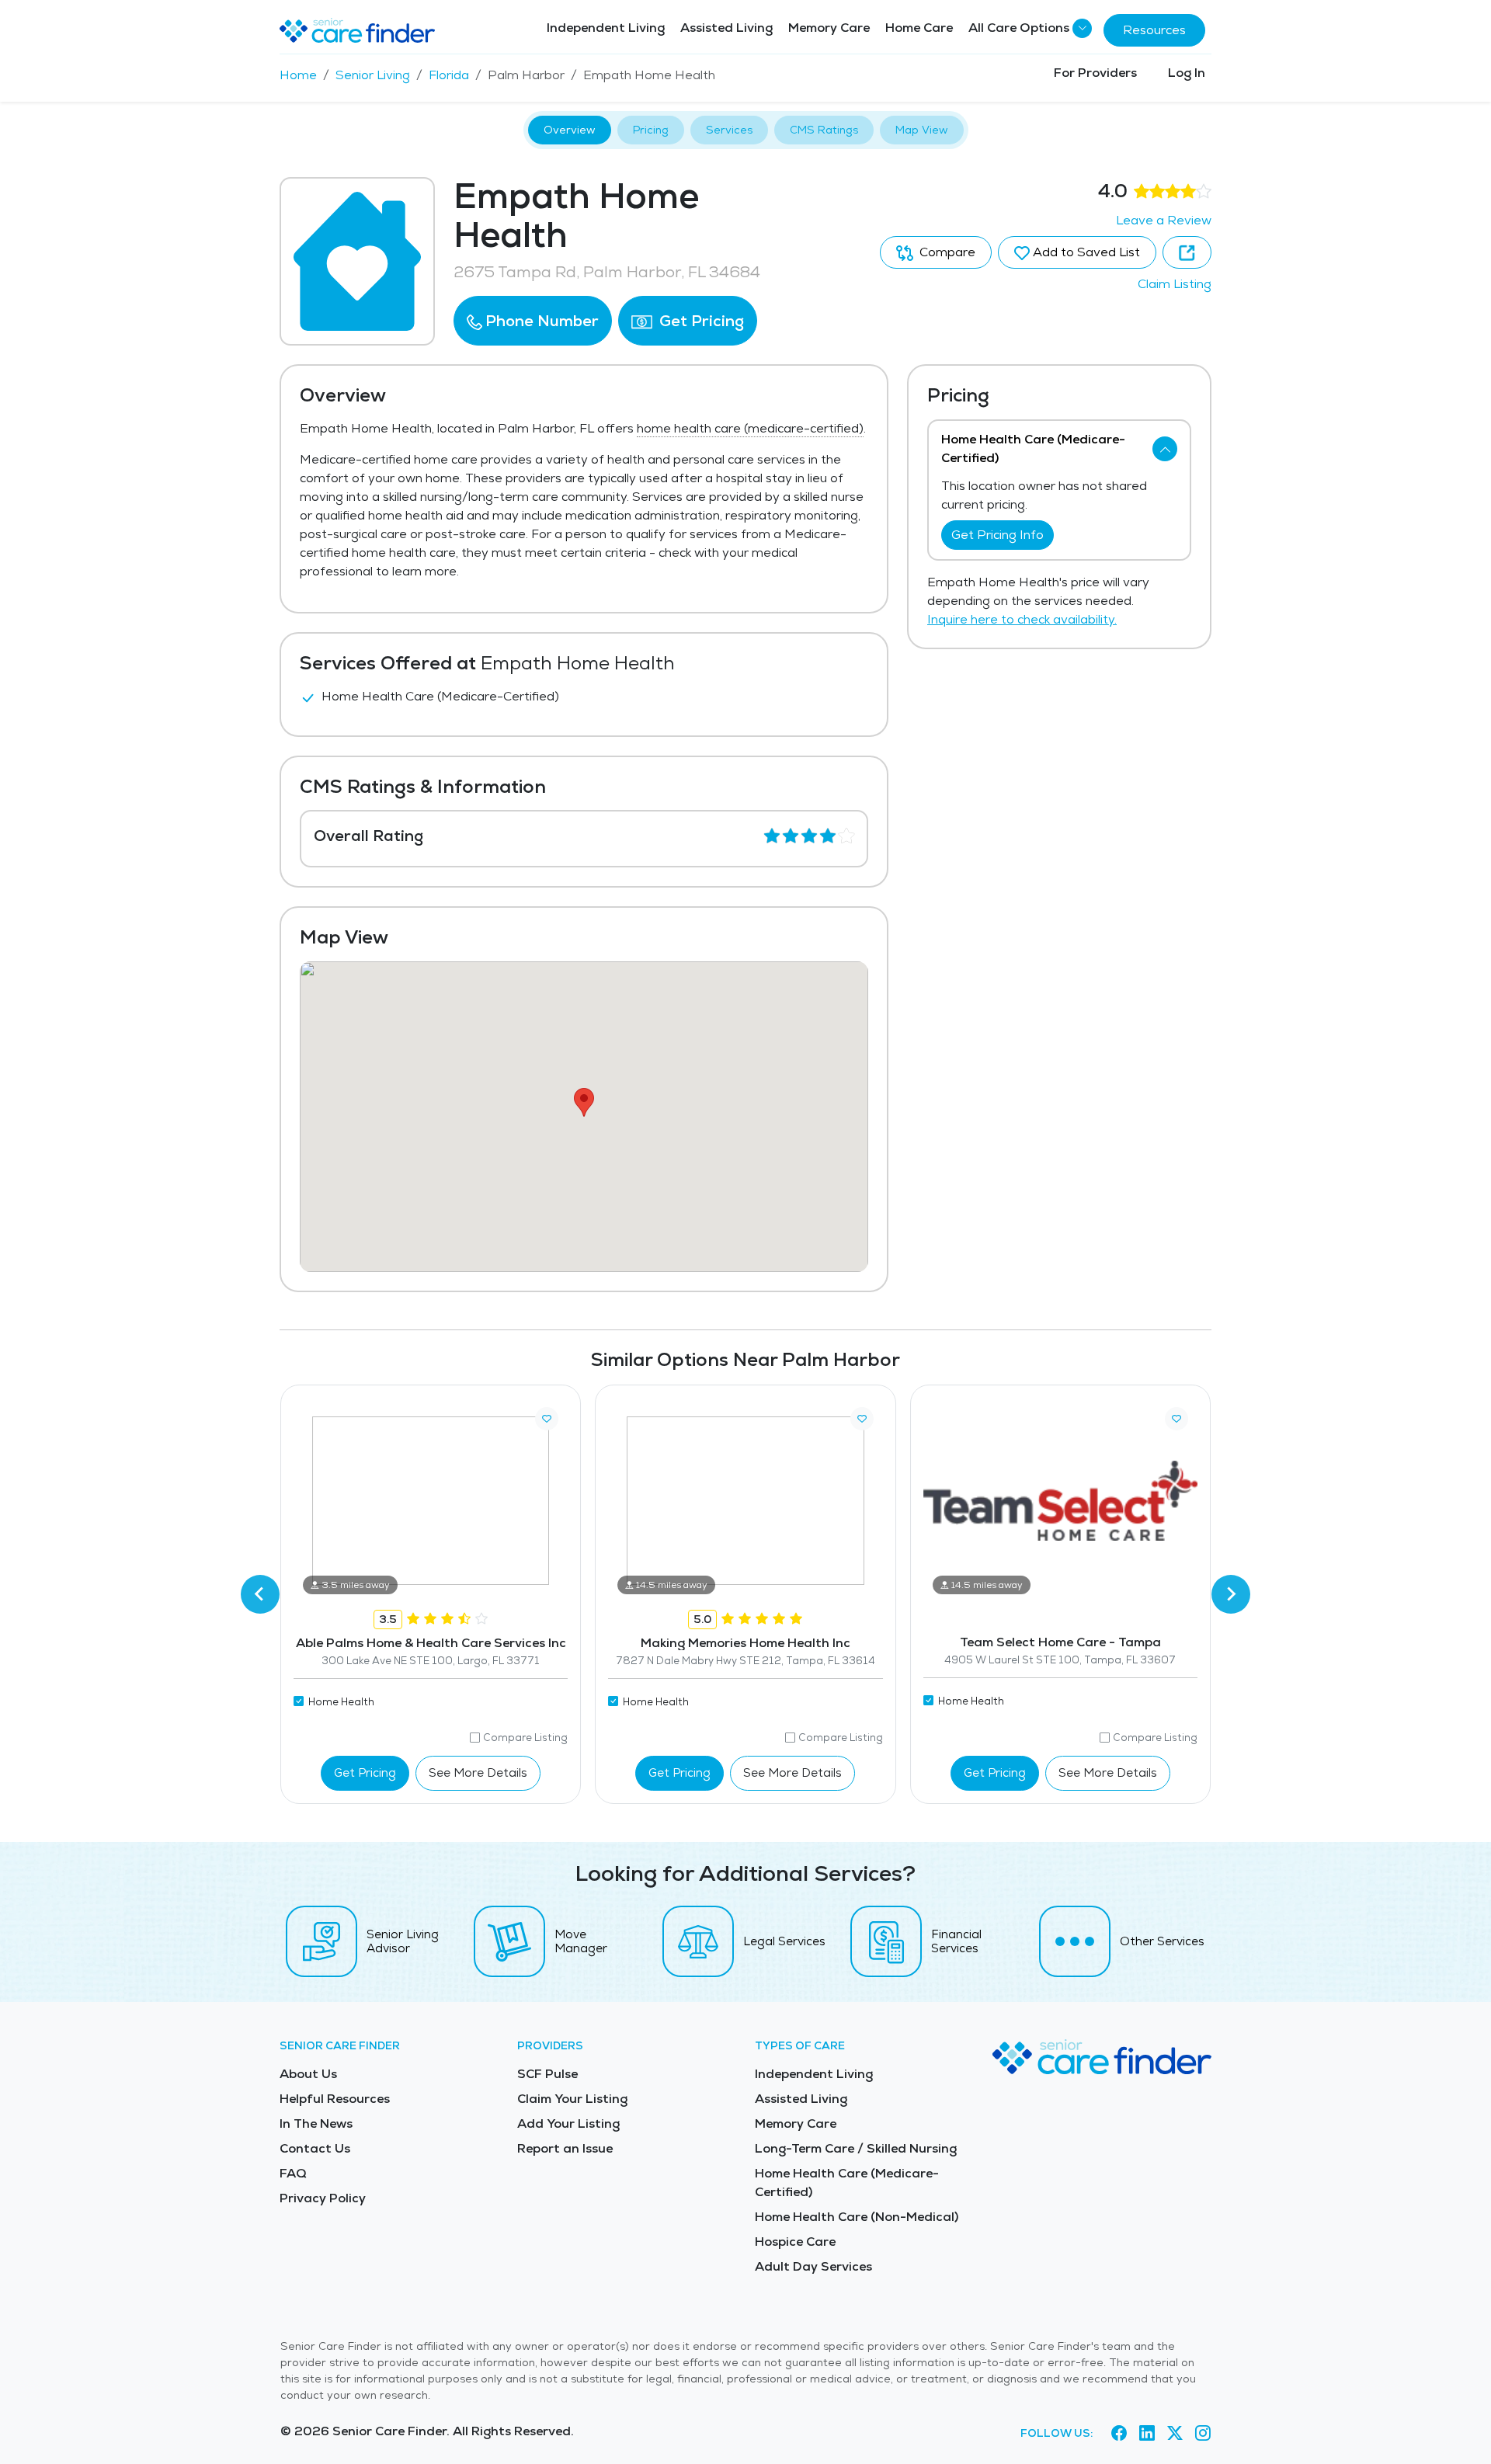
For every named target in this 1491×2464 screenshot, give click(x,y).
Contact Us (315, 2148)
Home (298, 75)
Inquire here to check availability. (1022, 619)
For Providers (1095, 73)
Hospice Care (795, 2242)
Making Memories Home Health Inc (745, 1643)
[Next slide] (1231, 1594)
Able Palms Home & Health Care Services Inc (431, 1643)
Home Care (919, 28)
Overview (570, 130)
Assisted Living (726, 28)
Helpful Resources (335, 2099)
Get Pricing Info (997, 535)
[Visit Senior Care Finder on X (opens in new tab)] (1175, 2434)
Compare (946, 252)
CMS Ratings (824, 130)
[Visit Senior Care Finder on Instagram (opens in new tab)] (1203, 2434)
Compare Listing (525, 1738)
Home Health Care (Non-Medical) (857, 2217)
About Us (308, 2074)
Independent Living (606, 28)
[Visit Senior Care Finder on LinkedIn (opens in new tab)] (1147, 2434)
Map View (922, 130)
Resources (1154, 30)
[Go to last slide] (260, 1594)
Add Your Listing (568, 2123)
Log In (1187, 73)
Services (729, 130)
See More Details (478, 1772)
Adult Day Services (813, 2266)
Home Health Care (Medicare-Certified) (847, 2182)
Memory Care (829, 28)
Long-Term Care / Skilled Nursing (856, 2148)
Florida (449, 75)
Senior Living (373, 75)
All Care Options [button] (1019, 28)
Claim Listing (1175, 284)
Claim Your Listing (572, 2099)
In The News (316, 2123)
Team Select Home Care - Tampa (1060, 1642)
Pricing (651, 130)
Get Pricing (700, 321)
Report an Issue (565, 2148)
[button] (533, 321)
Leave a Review (1164, 220)
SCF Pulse (547, 2074)
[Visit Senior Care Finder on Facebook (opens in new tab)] (1119, 2434)
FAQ (293, 2173)
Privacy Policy (323, 2198)
